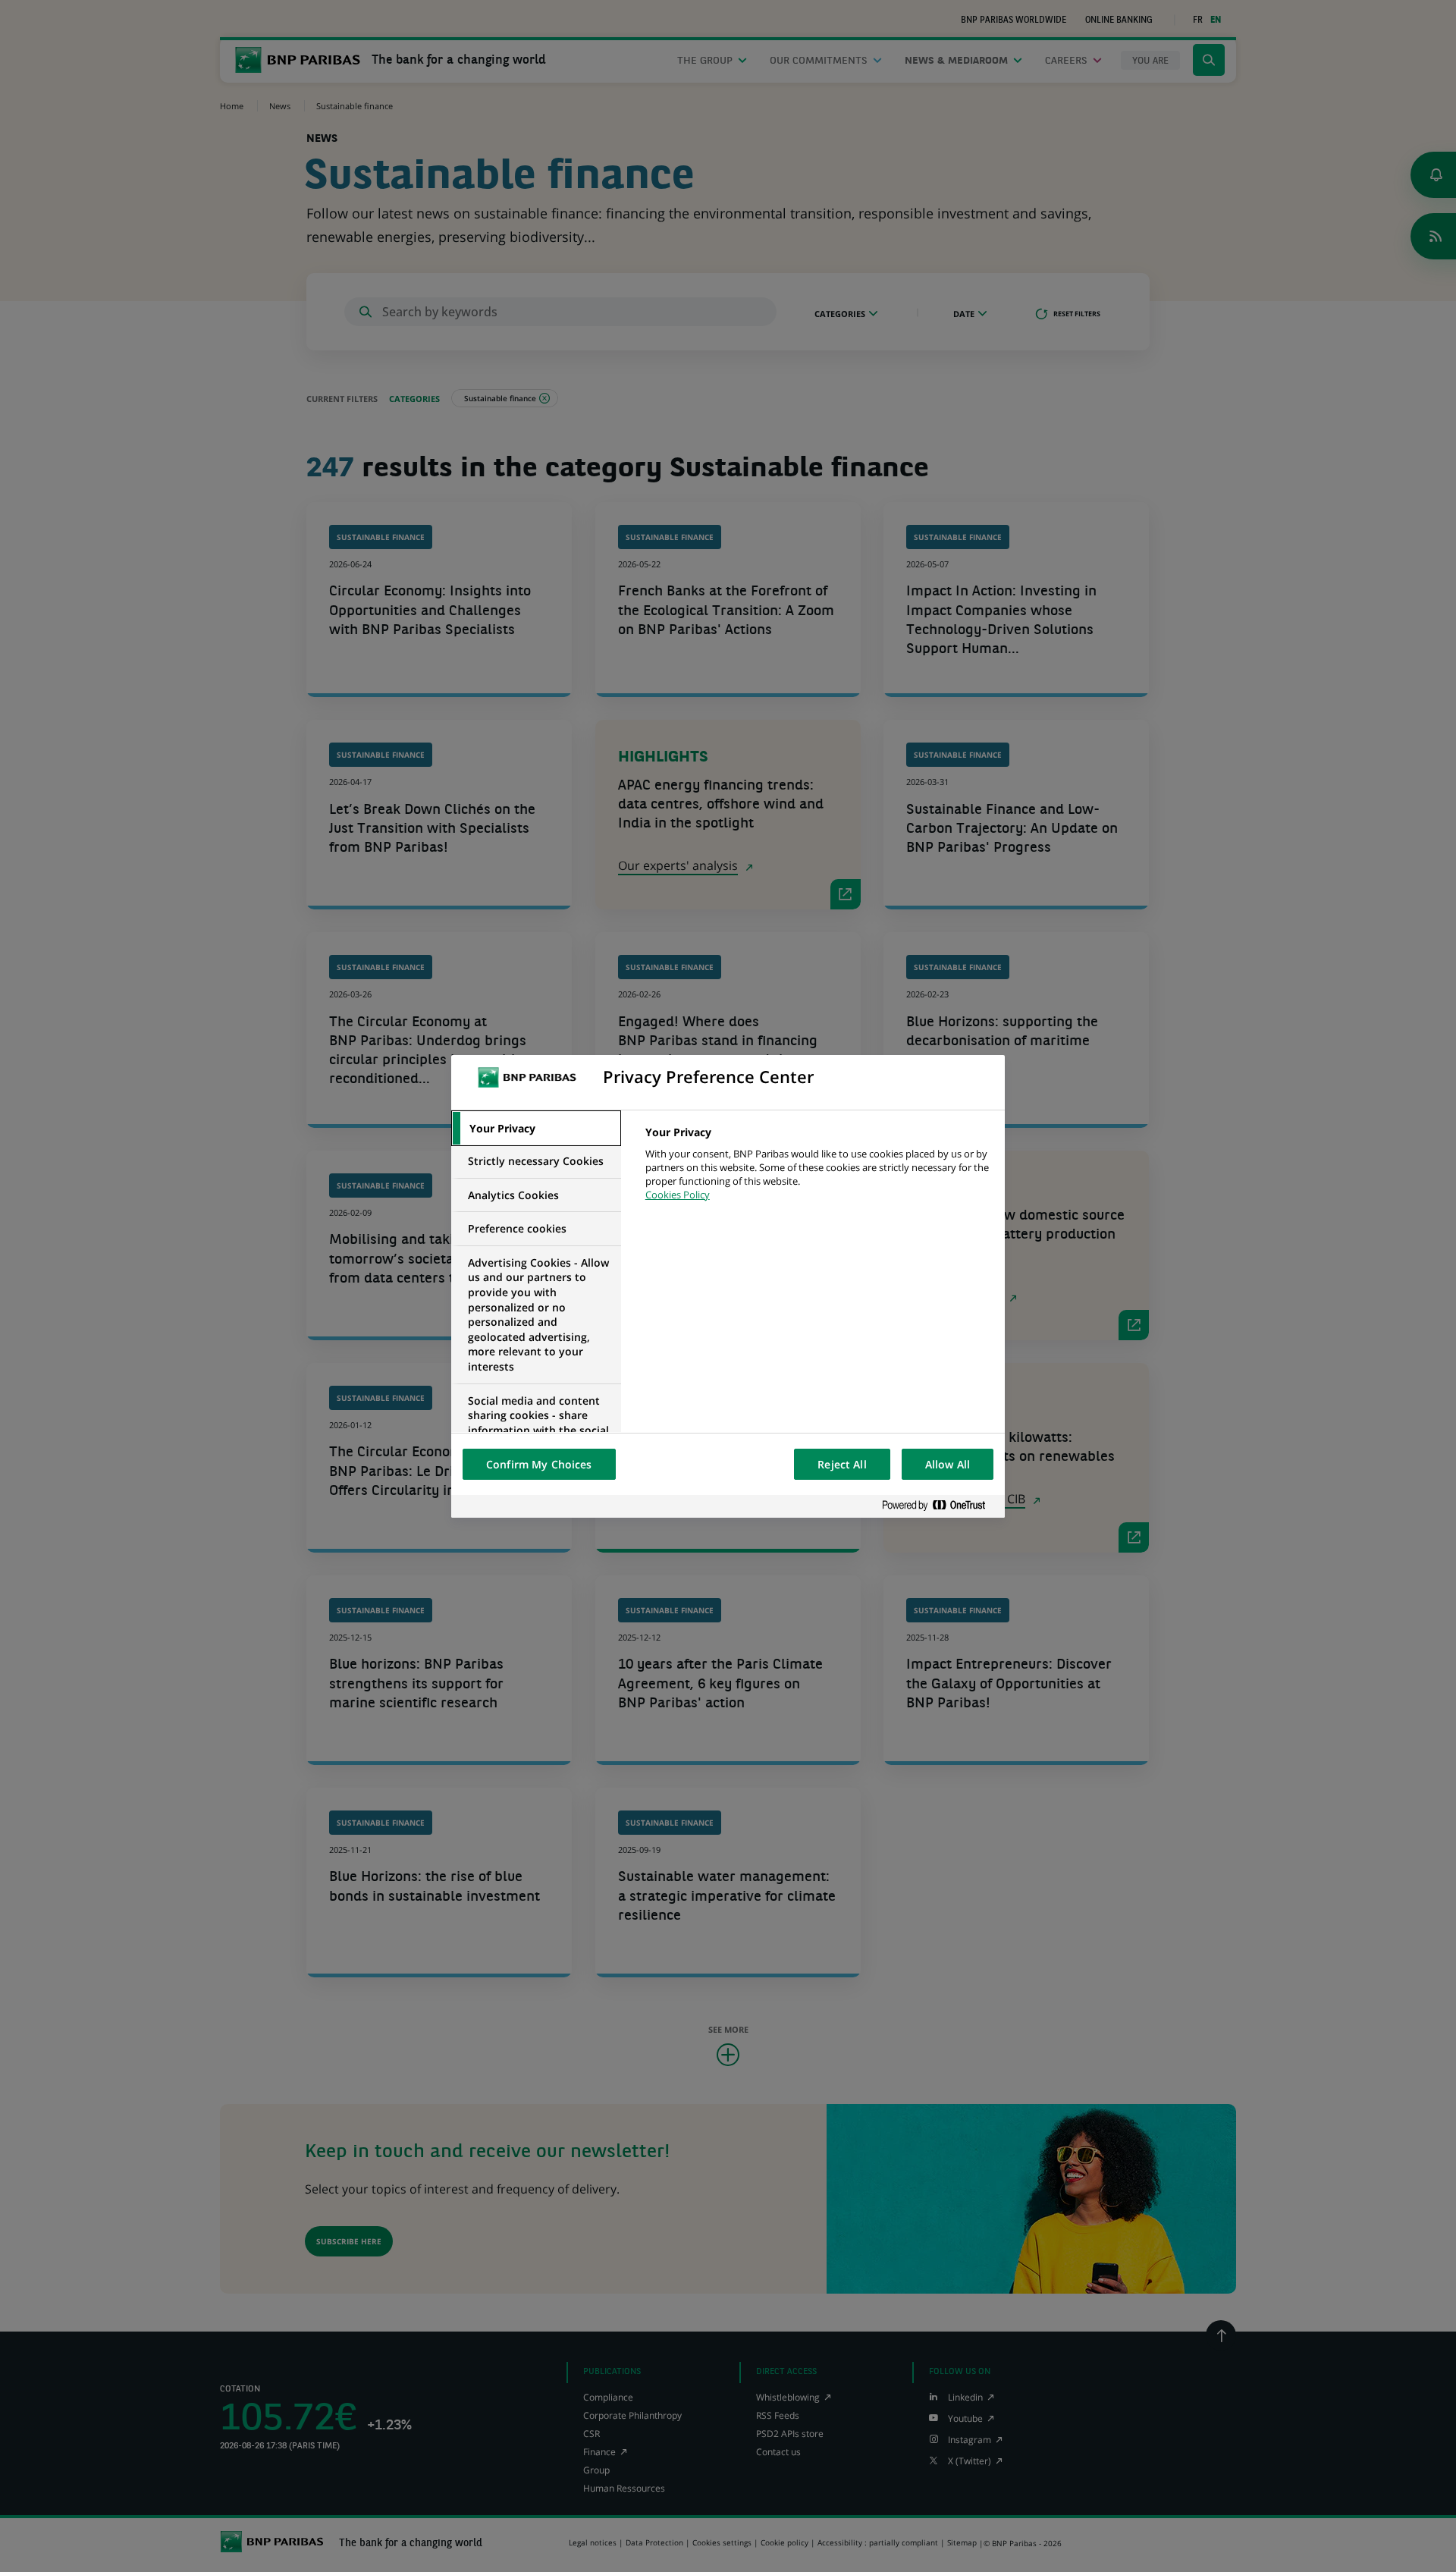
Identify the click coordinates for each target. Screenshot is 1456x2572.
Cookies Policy (678, 1195)
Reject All (842, 1464)
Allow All (948, 1464)
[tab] (536, 1129)
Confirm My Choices (539, 1464)
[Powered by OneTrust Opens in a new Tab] (940, 1506)
